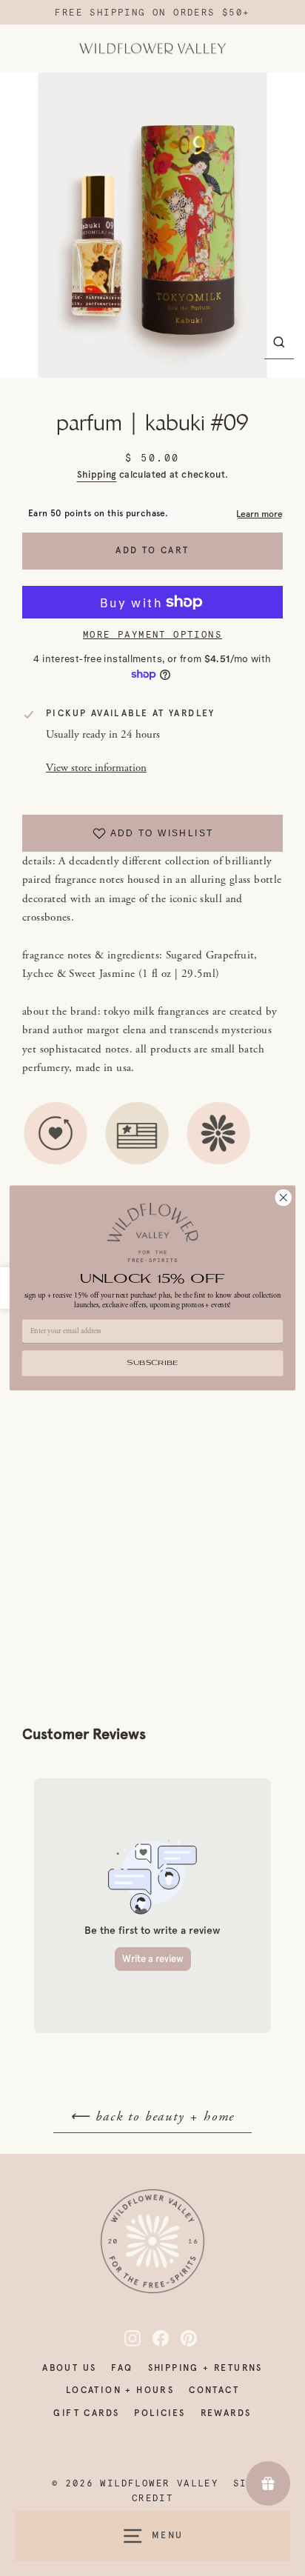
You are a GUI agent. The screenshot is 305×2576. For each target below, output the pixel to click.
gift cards (86, 2413)
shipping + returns (205, 2368)
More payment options (152, 635)
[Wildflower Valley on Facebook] (152, 2338)
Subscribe (152, 1364)
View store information (96, 768)
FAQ (122, 2368)
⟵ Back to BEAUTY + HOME (152, 2116)
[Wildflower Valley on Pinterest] (181, 2338)
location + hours (120, 2390)
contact (214, 2390)
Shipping (97, 474)
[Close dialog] (283, 1198)
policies (160, 2413)
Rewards (226, 2413)
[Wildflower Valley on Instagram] (124, 2338)
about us (69, 2368)
